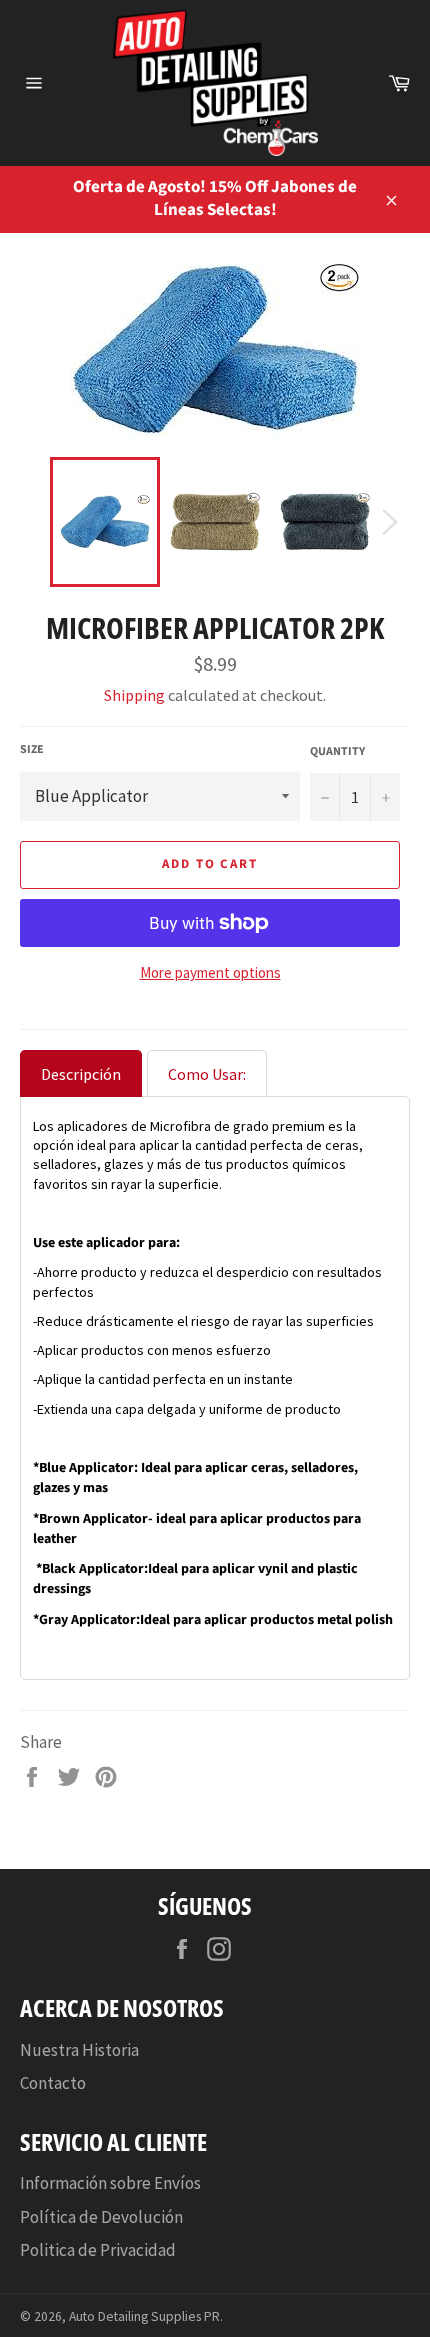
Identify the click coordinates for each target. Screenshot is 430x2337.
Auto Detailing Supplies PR (144, 2316)
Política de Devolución (101, 2217)
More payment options (210, 972)
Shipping (134, 695)
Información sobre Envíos (110, 2183)
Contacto (53, 2083)
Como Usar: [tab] (207, 1074)
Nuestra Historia (79, 2050)
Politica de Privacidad (98, 2250)
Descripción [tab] (81, 1074)
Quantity (337, 752)
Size (32, 750)
